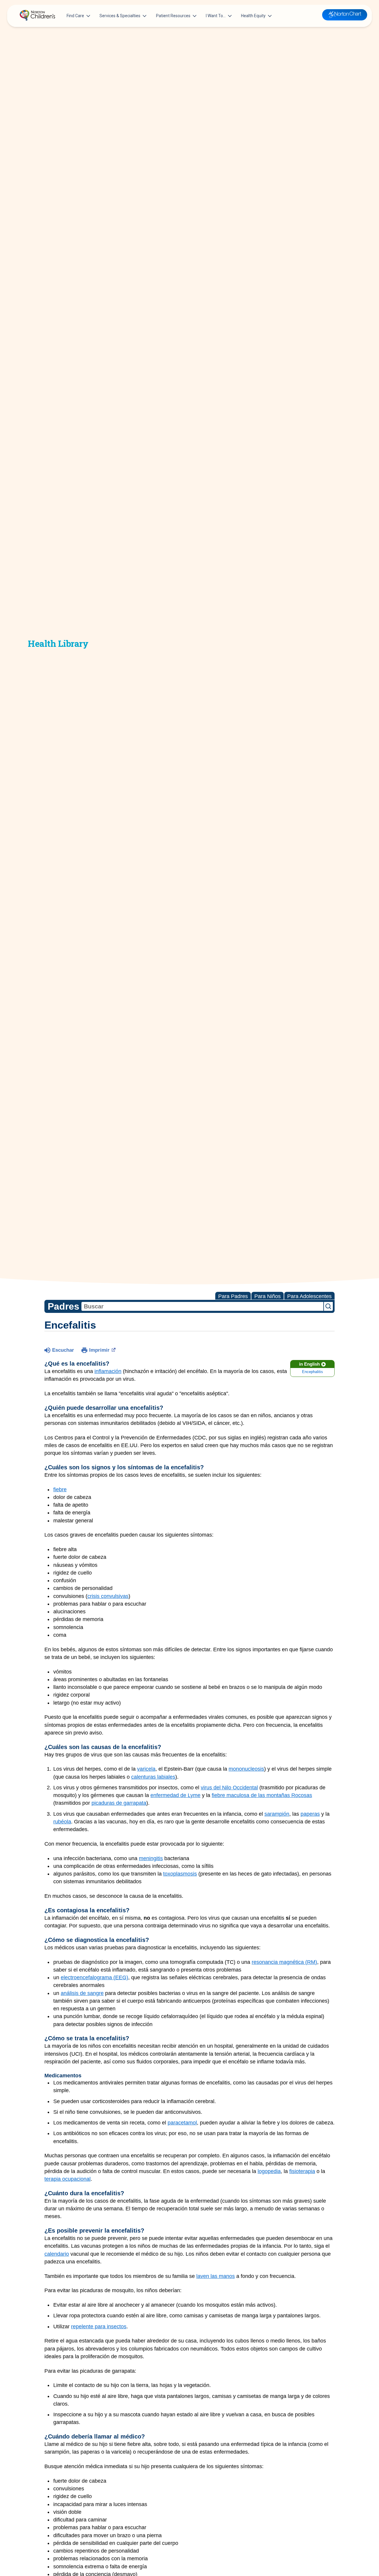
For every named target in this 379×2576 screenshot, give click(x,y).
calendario (57, 2254)
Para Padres (233, 1296)
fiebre (60, 1489)
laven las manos (216, 2276)
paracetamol (182, 2123)
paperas (310, 1814)
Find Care (75, 16)
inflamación (108, 1371)
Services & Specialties (120, 16)
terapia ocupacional (68, 2179)
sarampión (277, 1814)
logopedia (269, 2171)
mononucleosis (246, 1769)
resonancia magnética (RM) (284, 1962)
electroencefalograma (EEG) (94, 1977)
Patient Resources (173, 16)
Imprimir (99, 1350)
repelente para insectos (99, 2327)
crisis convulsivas (108, 1596)
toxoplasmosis (180, 1874)
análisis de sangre (82, 1993)
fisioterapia (302, 2171)
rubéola (62, 1822)
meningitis (151, 1858)
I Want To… (216, 16)
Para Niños (268, 1296)
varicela (146, 1769)
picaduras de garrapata (119, 1803)
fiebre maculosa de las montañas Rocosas (262, 1795)
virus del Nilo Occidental (229, 1788)
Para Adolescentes (309, 1296)
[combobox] (202, 1306)
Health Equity (253, 16)
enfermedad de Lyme (175, 1795)
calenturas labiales (153, 1777)
